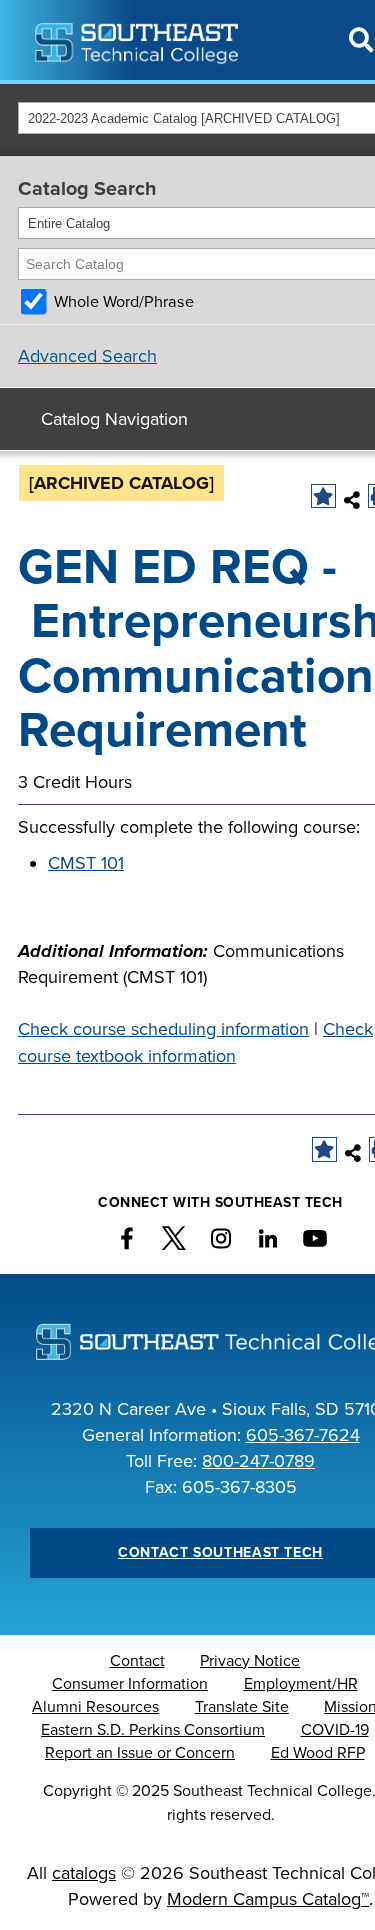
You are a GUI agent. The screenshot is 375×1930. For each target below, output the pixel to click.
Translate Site (242, 1707)
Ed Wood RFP (318, 1753)
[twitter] (174, 1238)
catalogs (84, 1873)
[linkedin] (268, 1238)
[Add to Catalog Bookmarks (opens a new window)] (323, 496)
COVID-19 (335, 1730)
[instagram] (221, 1238)
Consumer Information (130, 1684)
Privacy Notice (250, 1661)
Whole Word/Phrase (124, 302)
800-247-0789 (258, 1461)
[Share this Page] (352, 500)
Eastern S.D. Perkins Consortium (153, 1730)
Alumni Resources (95, 1707)
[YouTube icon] (315, 1238)
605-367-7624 (303, 1435)
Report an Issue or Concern (140, 1753)
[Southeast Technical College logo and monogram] (138, 40)
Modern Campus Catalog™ (268, 1899)
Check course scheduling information (163, 1029)
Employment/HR (301, 1684)
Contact (137, 1661)
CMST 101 (86, 863)
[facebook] (127, 1238)
